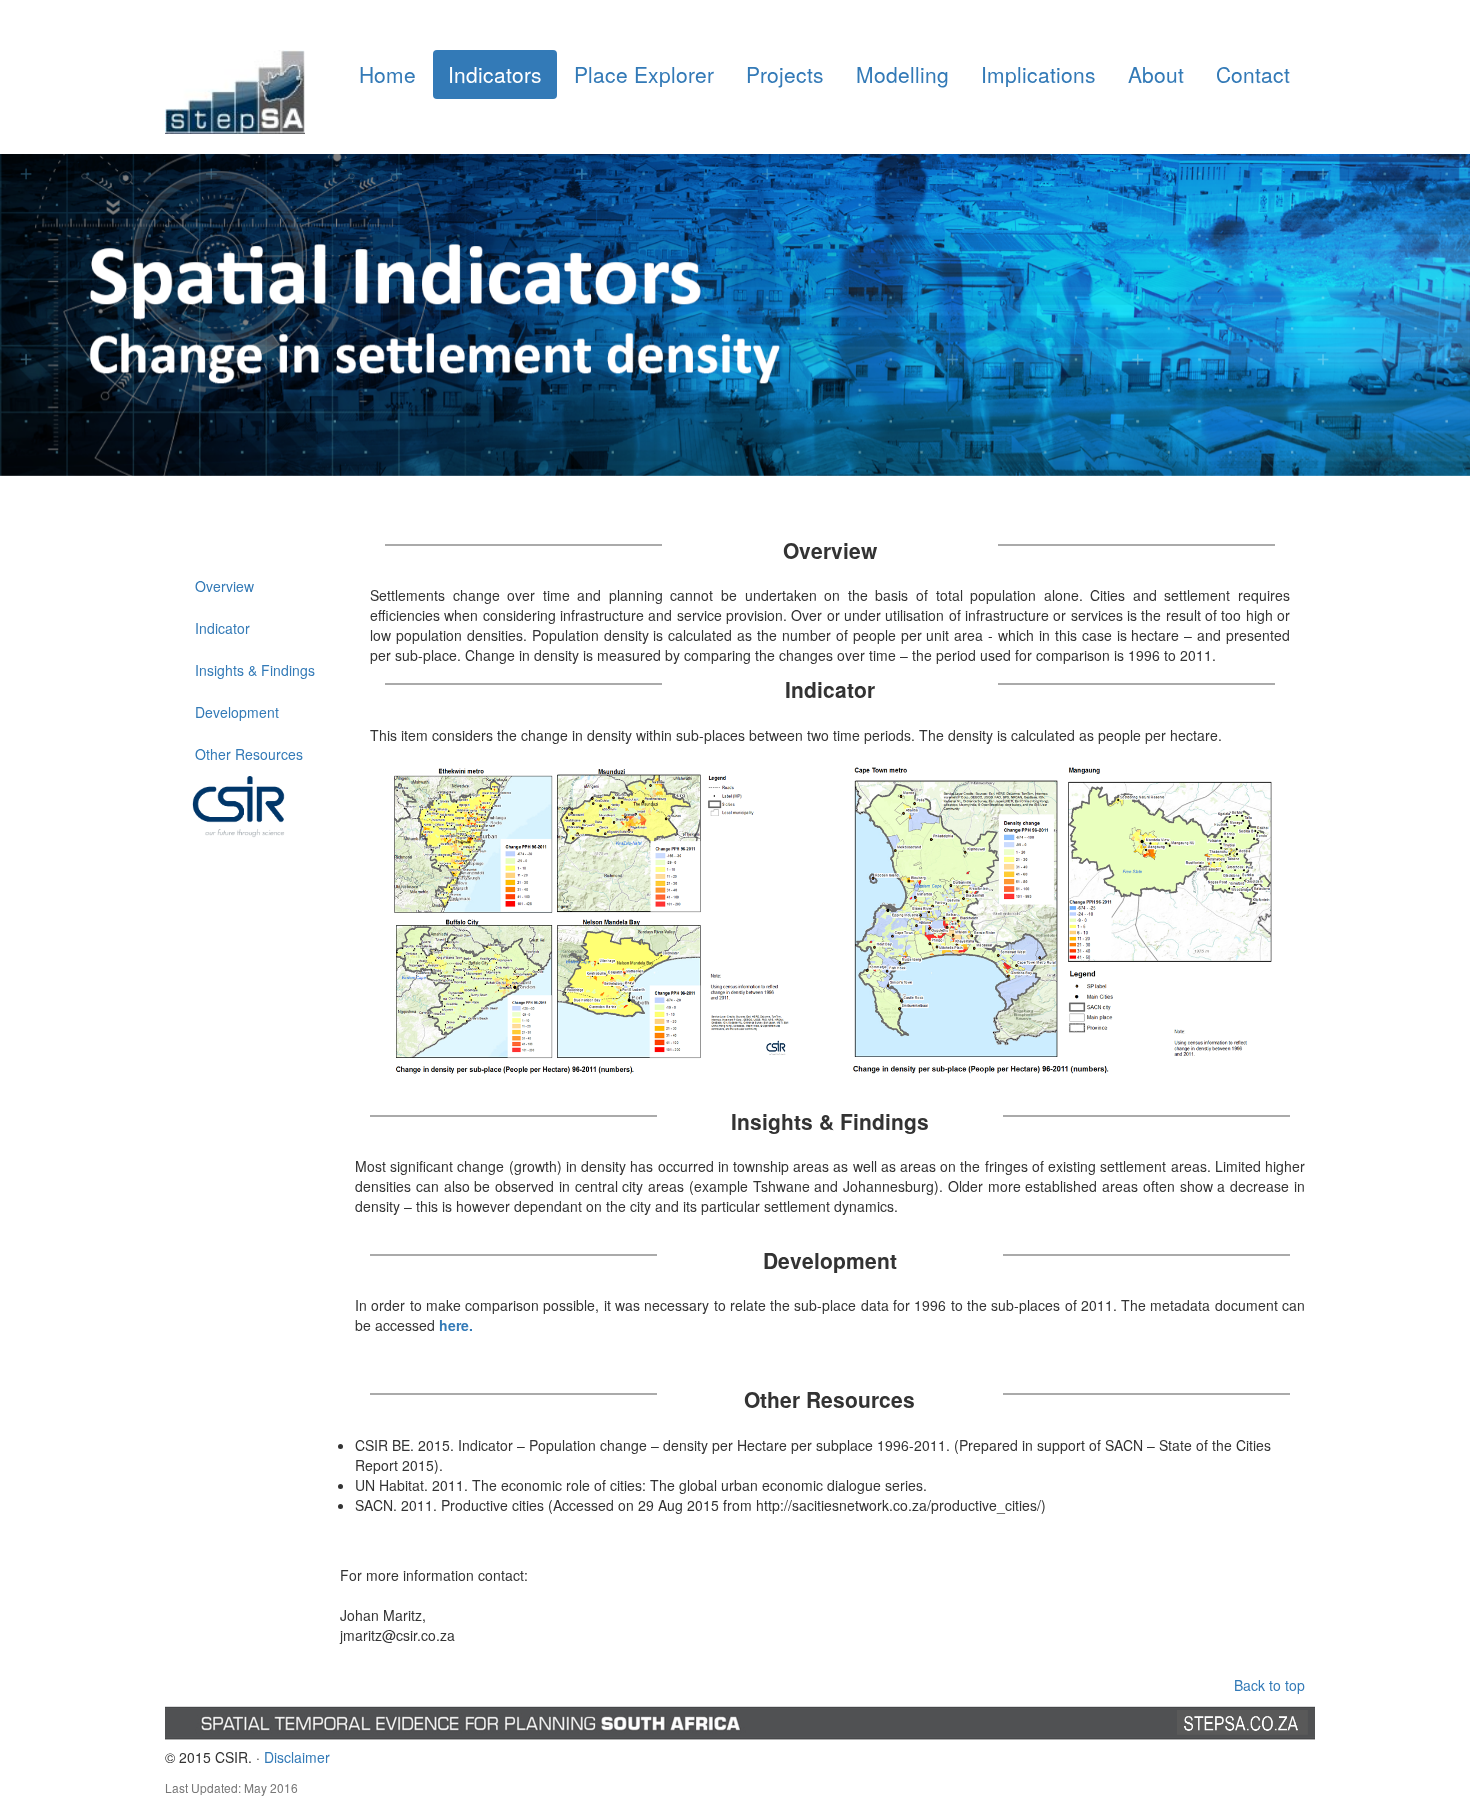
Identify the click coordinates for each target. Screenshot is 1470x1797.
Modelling (902, 74)
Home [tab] (387, 74)
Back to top (1269, 1685)
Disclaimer (297, 1757)
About (1156, 74)
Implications (1038, 74)
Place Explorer (644, 74)
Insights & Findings (255, 670)
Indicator (222, 628)
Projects (785, 74)
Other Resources (249, 754)
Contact (1253, 74)
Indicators (495, 74)
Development (237, 712)
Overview (224, 586)
